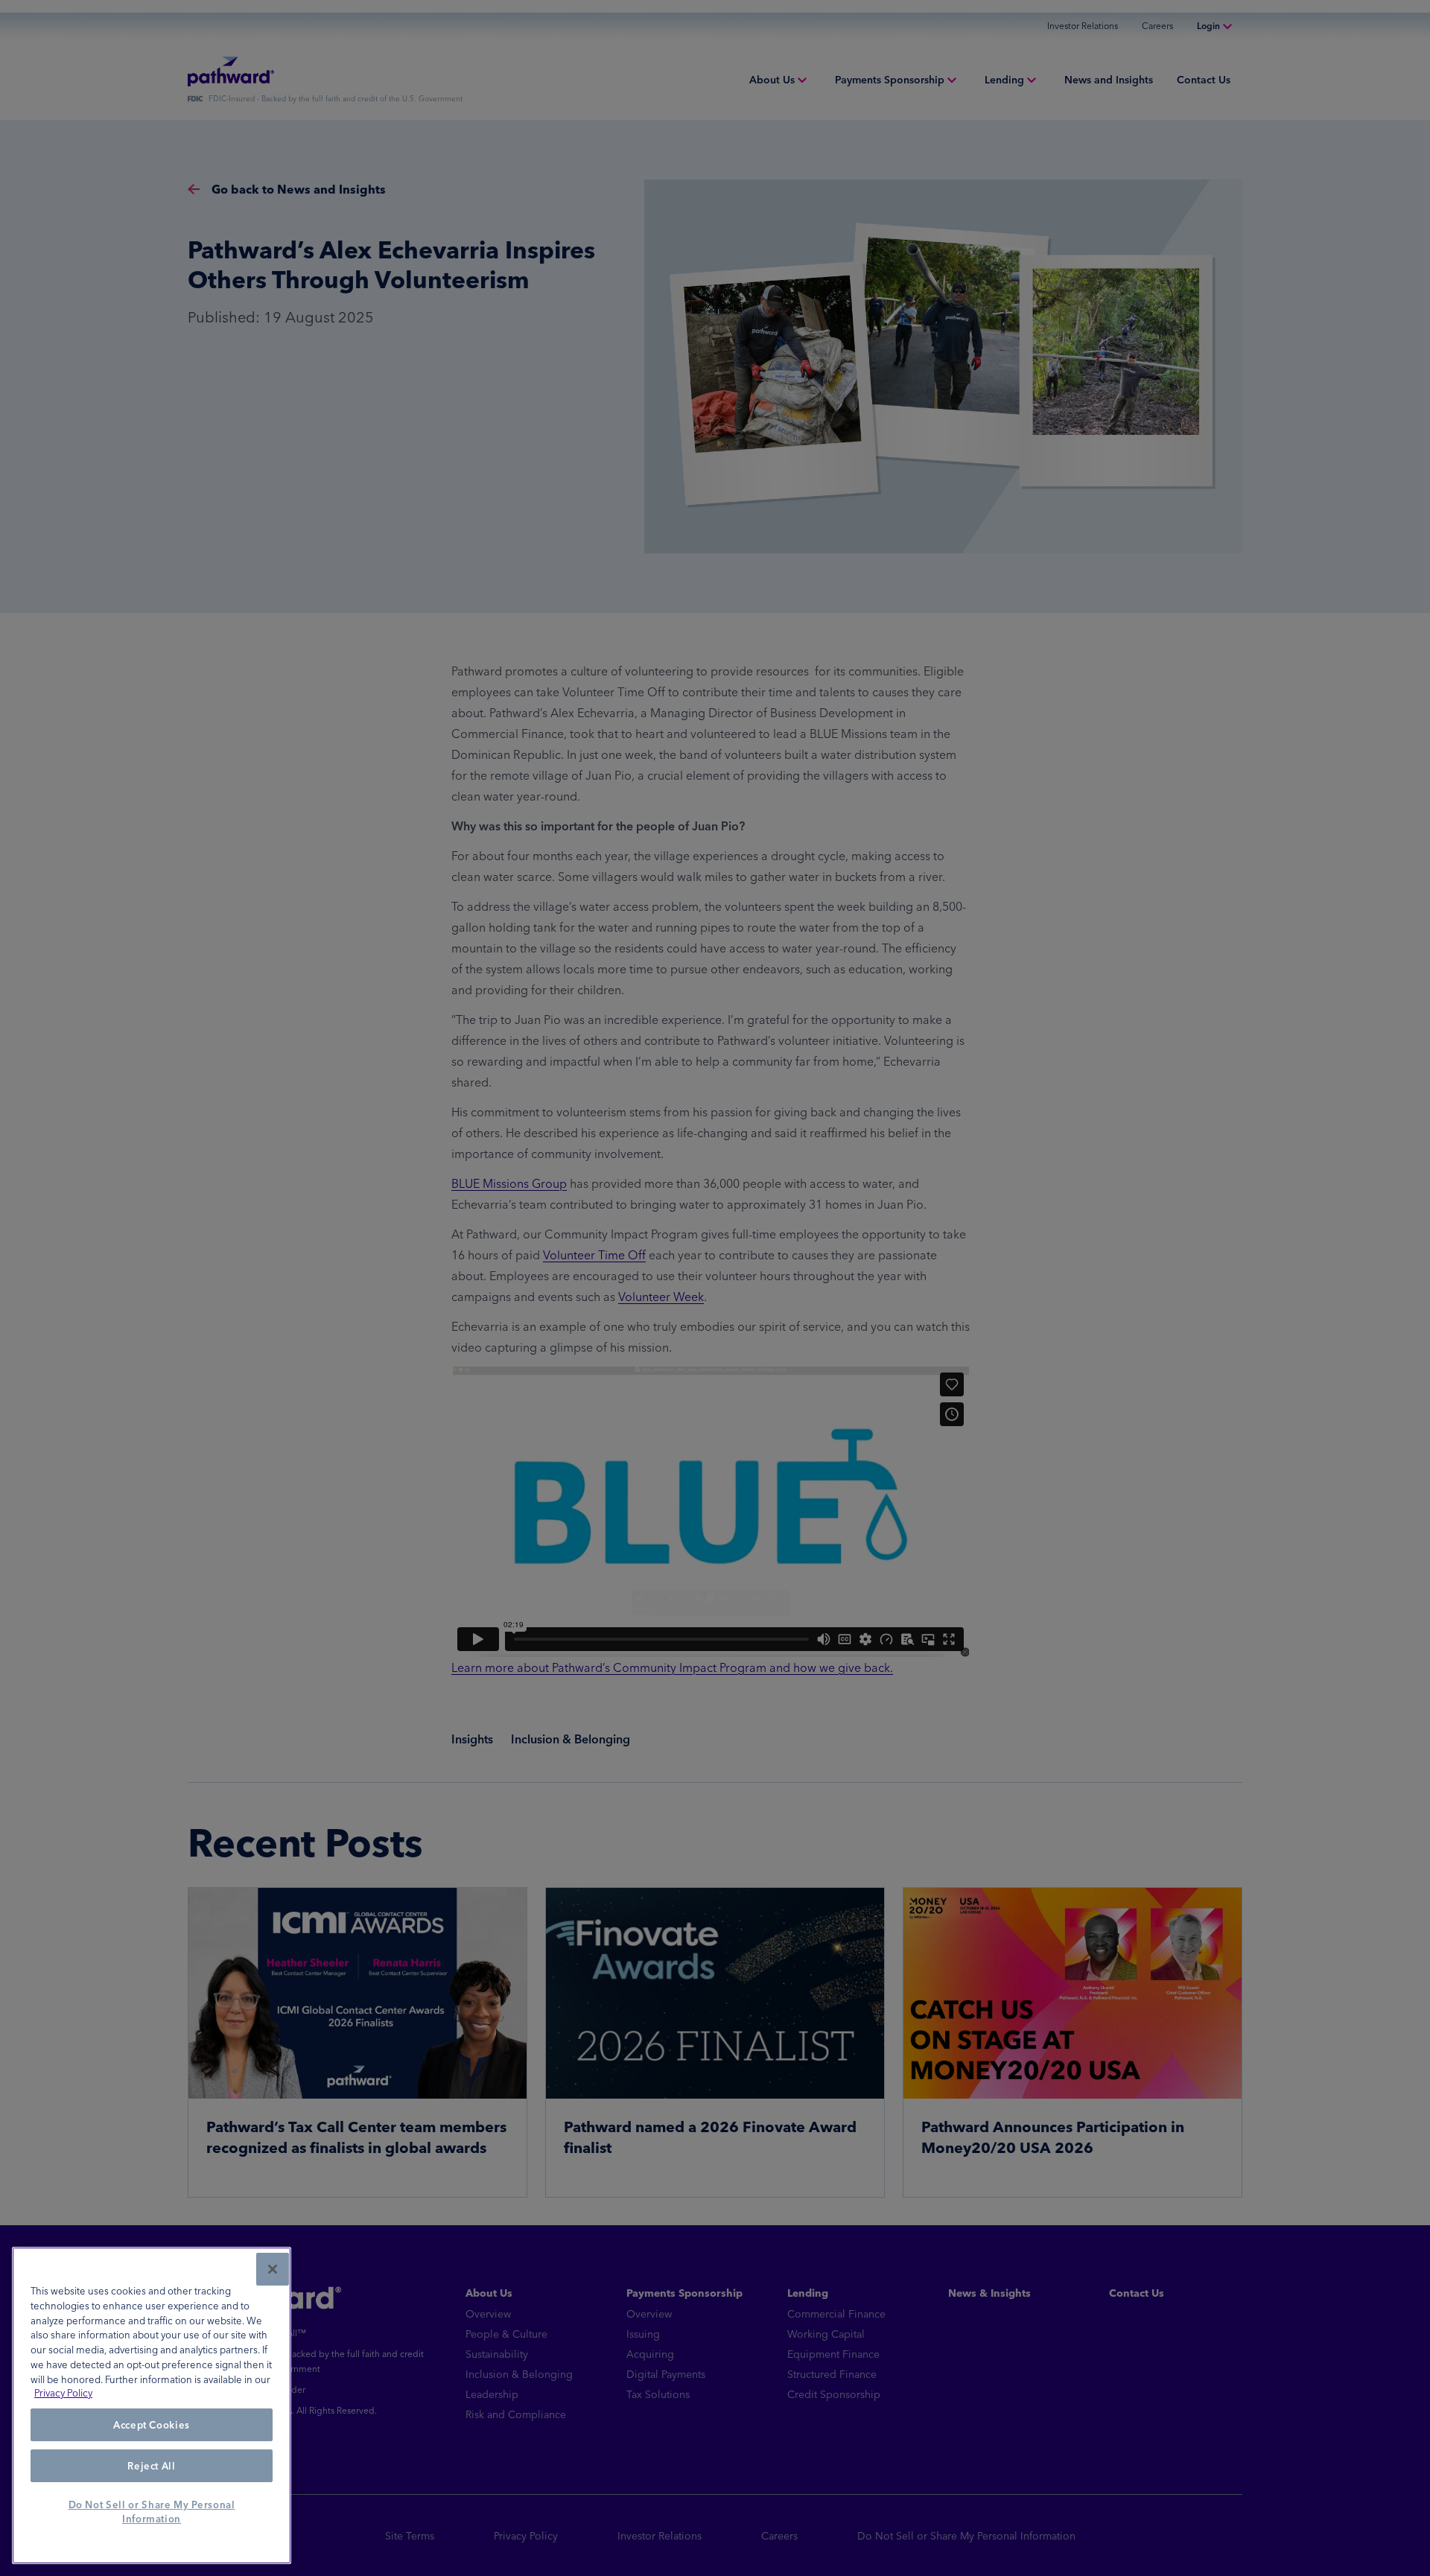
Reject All (152, 2466)
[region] (152, 2405)
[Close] (273, 2269)
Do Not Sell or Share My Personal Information (152, 2512)
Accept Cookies (152, 2426)
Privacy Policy (63, 2394)
